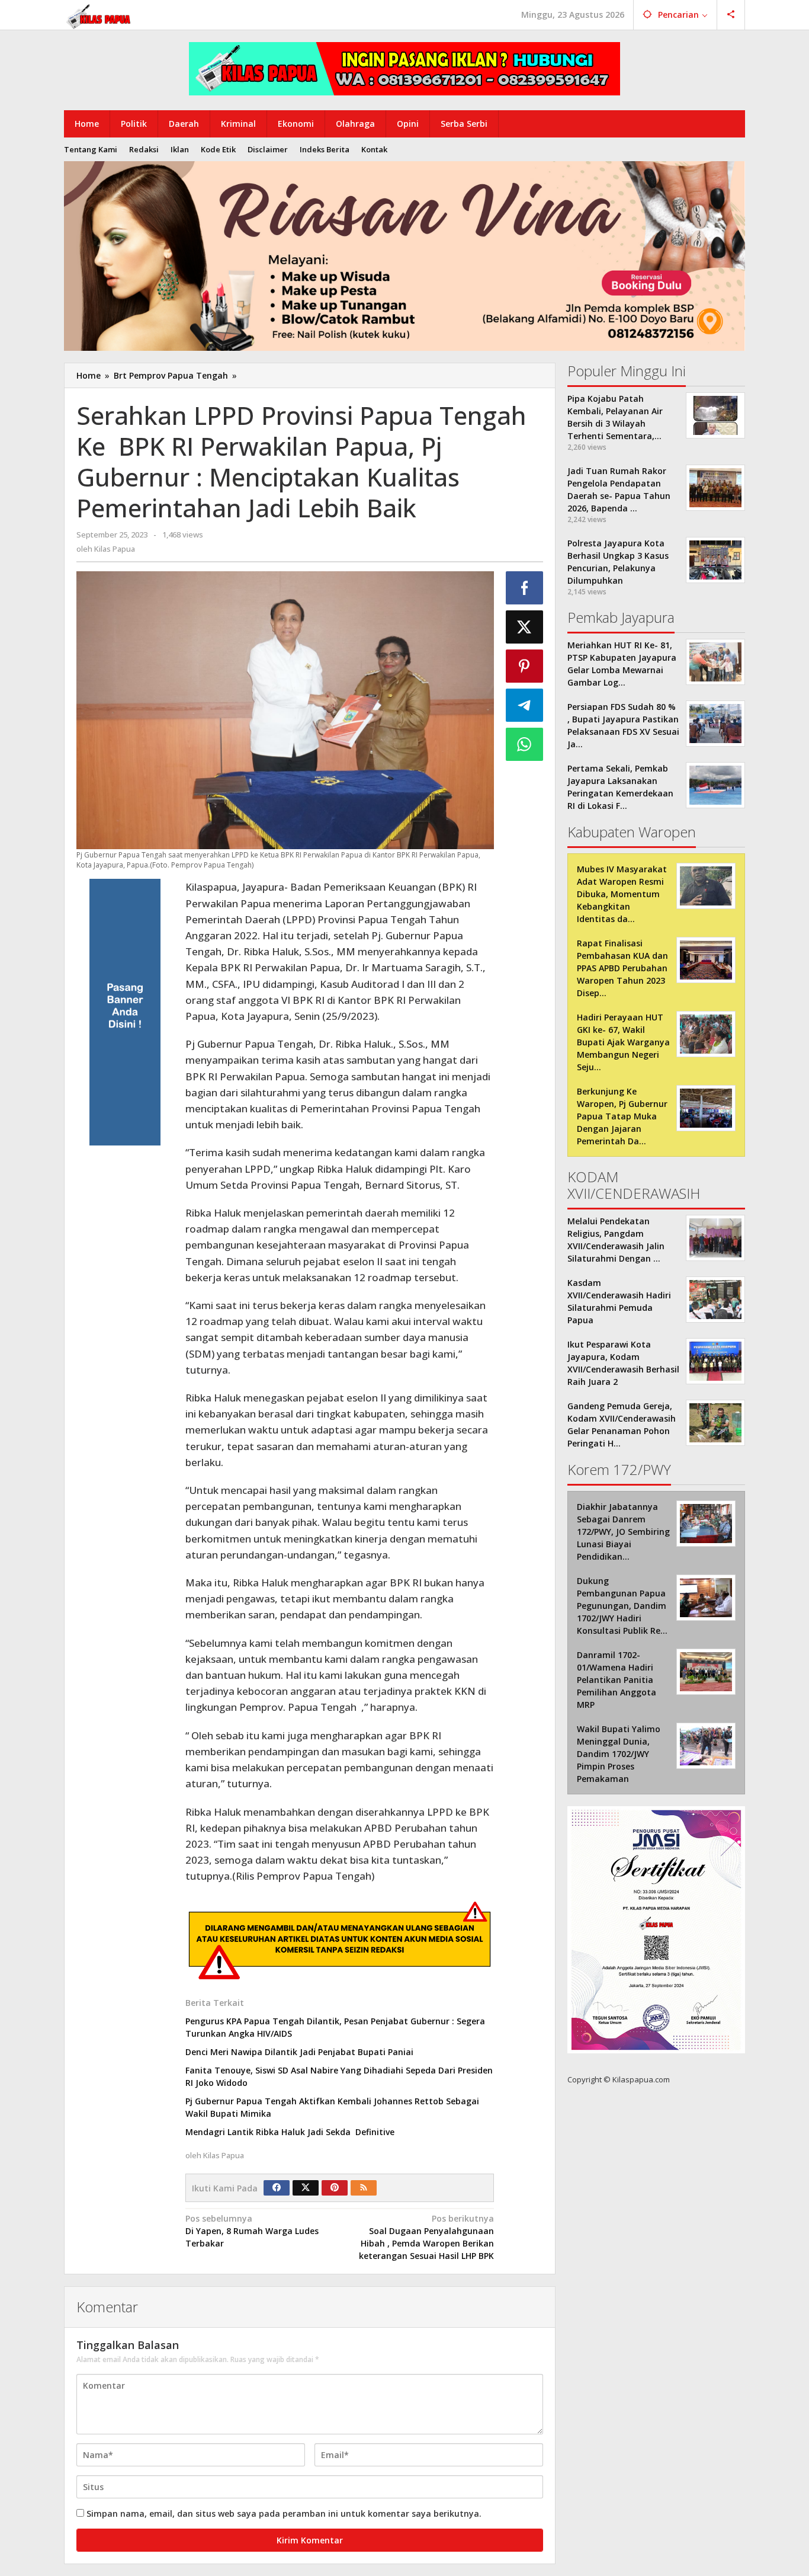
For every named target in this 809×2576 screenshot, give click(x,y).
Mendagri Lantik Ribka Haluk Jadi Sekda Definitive (290, 2132)
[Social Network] (731, 15)
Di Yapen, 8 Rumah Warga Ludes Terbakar (252, 2231)
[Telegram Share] (525, 705)
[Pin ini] (525, 666)
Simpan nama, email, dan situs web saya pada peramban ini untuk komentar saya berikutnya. (284, 2513)
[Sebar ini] (525, 588)
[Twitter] (306, 2188)
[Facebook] (277, 2188)
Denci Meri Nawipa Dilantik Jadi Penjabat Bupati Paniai (299, 2052)
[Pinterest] (335, 2188)
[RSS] (364, 2188)
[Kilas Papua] (99, 15)
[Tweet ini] (525, 627)
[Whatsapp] (525, 744)
